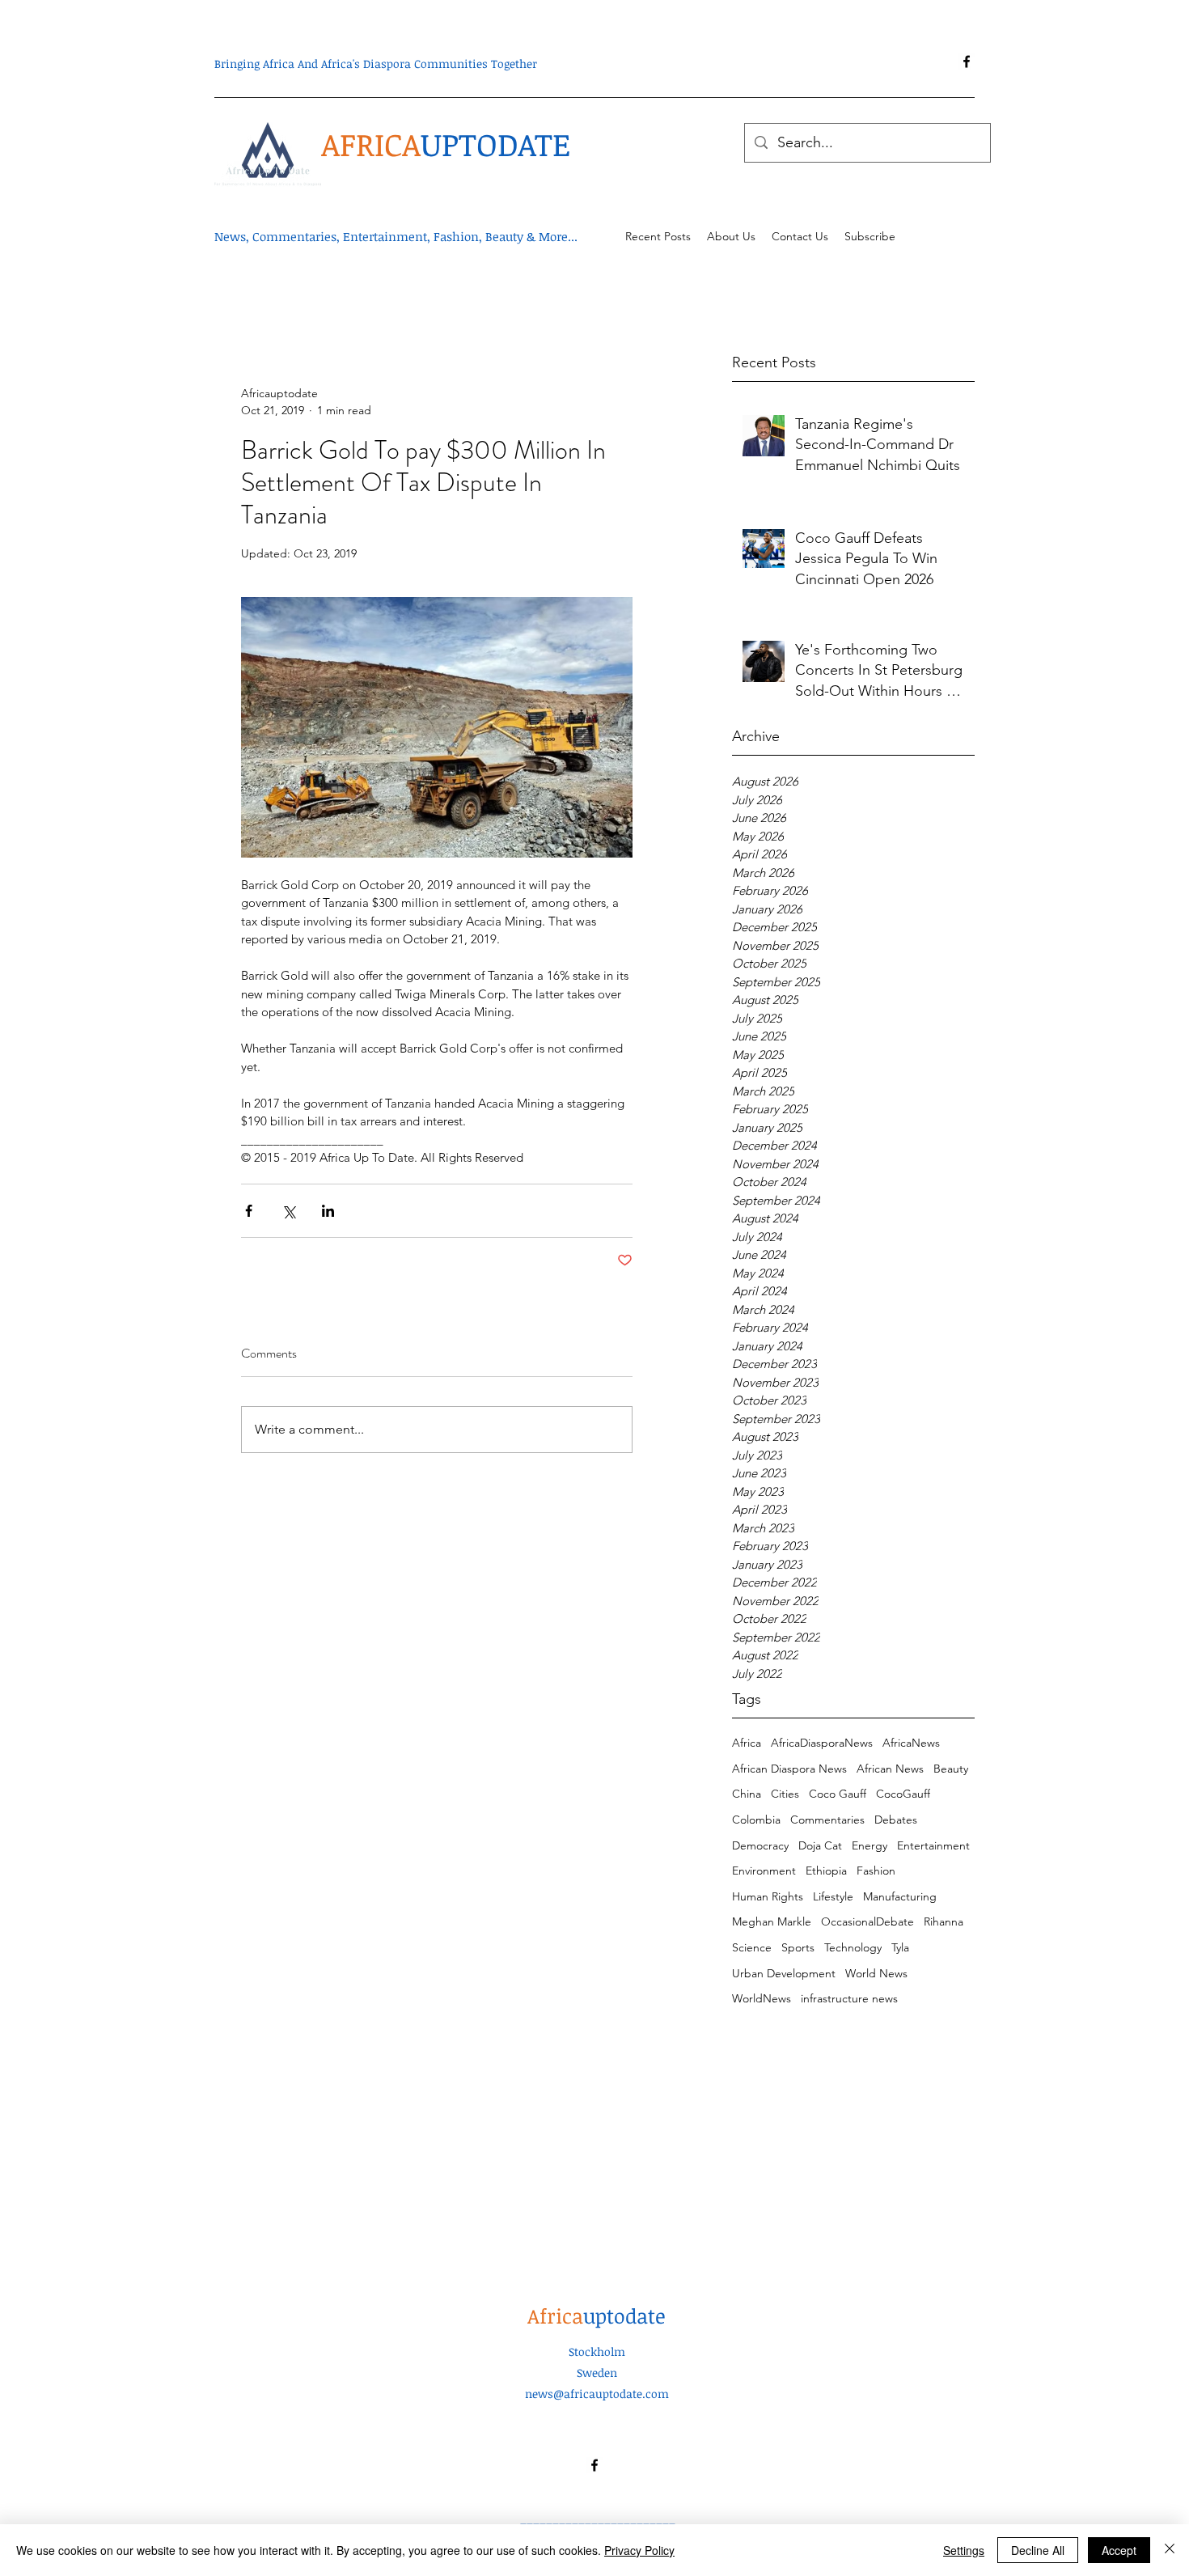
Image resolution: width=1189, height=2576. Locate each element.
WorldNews (762, 1998)
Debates (896, 1820)
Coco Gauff (838, 1794)
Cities (785, 1794)
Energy (870, 1845)
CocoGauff (903, 1794)
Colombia (756, 1820)
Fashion (876, 1871)
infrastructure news (849, 1998)
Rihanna (944, 1921)
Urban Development (784, 1973)
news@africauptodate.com (597, 2394)
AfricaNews (911, 1743)
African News (890, 1769)
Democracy (760, 1845)
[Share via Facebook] (249, 1211)
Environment (764, 1871)
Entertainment (933, 1845)
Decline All (1038, 2550)
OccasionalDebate (867, 1921)
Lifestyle (833, 1896)
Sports (798, 1947)
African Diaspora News (789, 1769)
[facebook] (967, 61)
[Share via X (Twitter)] (288, 1211)
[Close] (1170, 2550)
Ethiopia (826, 1871)
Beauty (951, 1769)
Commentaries (827, 1820)
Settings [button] (964, 2550)
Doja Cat (820, 1845)
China (747, 1794)
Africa (747, 1743)
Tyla (900, 1947)
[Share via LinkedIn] (328, 1211)
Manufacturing (900, 1896)
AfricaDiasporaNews (822, 1743)
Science (752, 1947)
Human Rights (768, 1896)
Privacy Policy (639, 2550)
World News (876, 1973)
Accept (1119, 2550)
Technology (853, 1947)
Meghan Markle (772, 1921)
